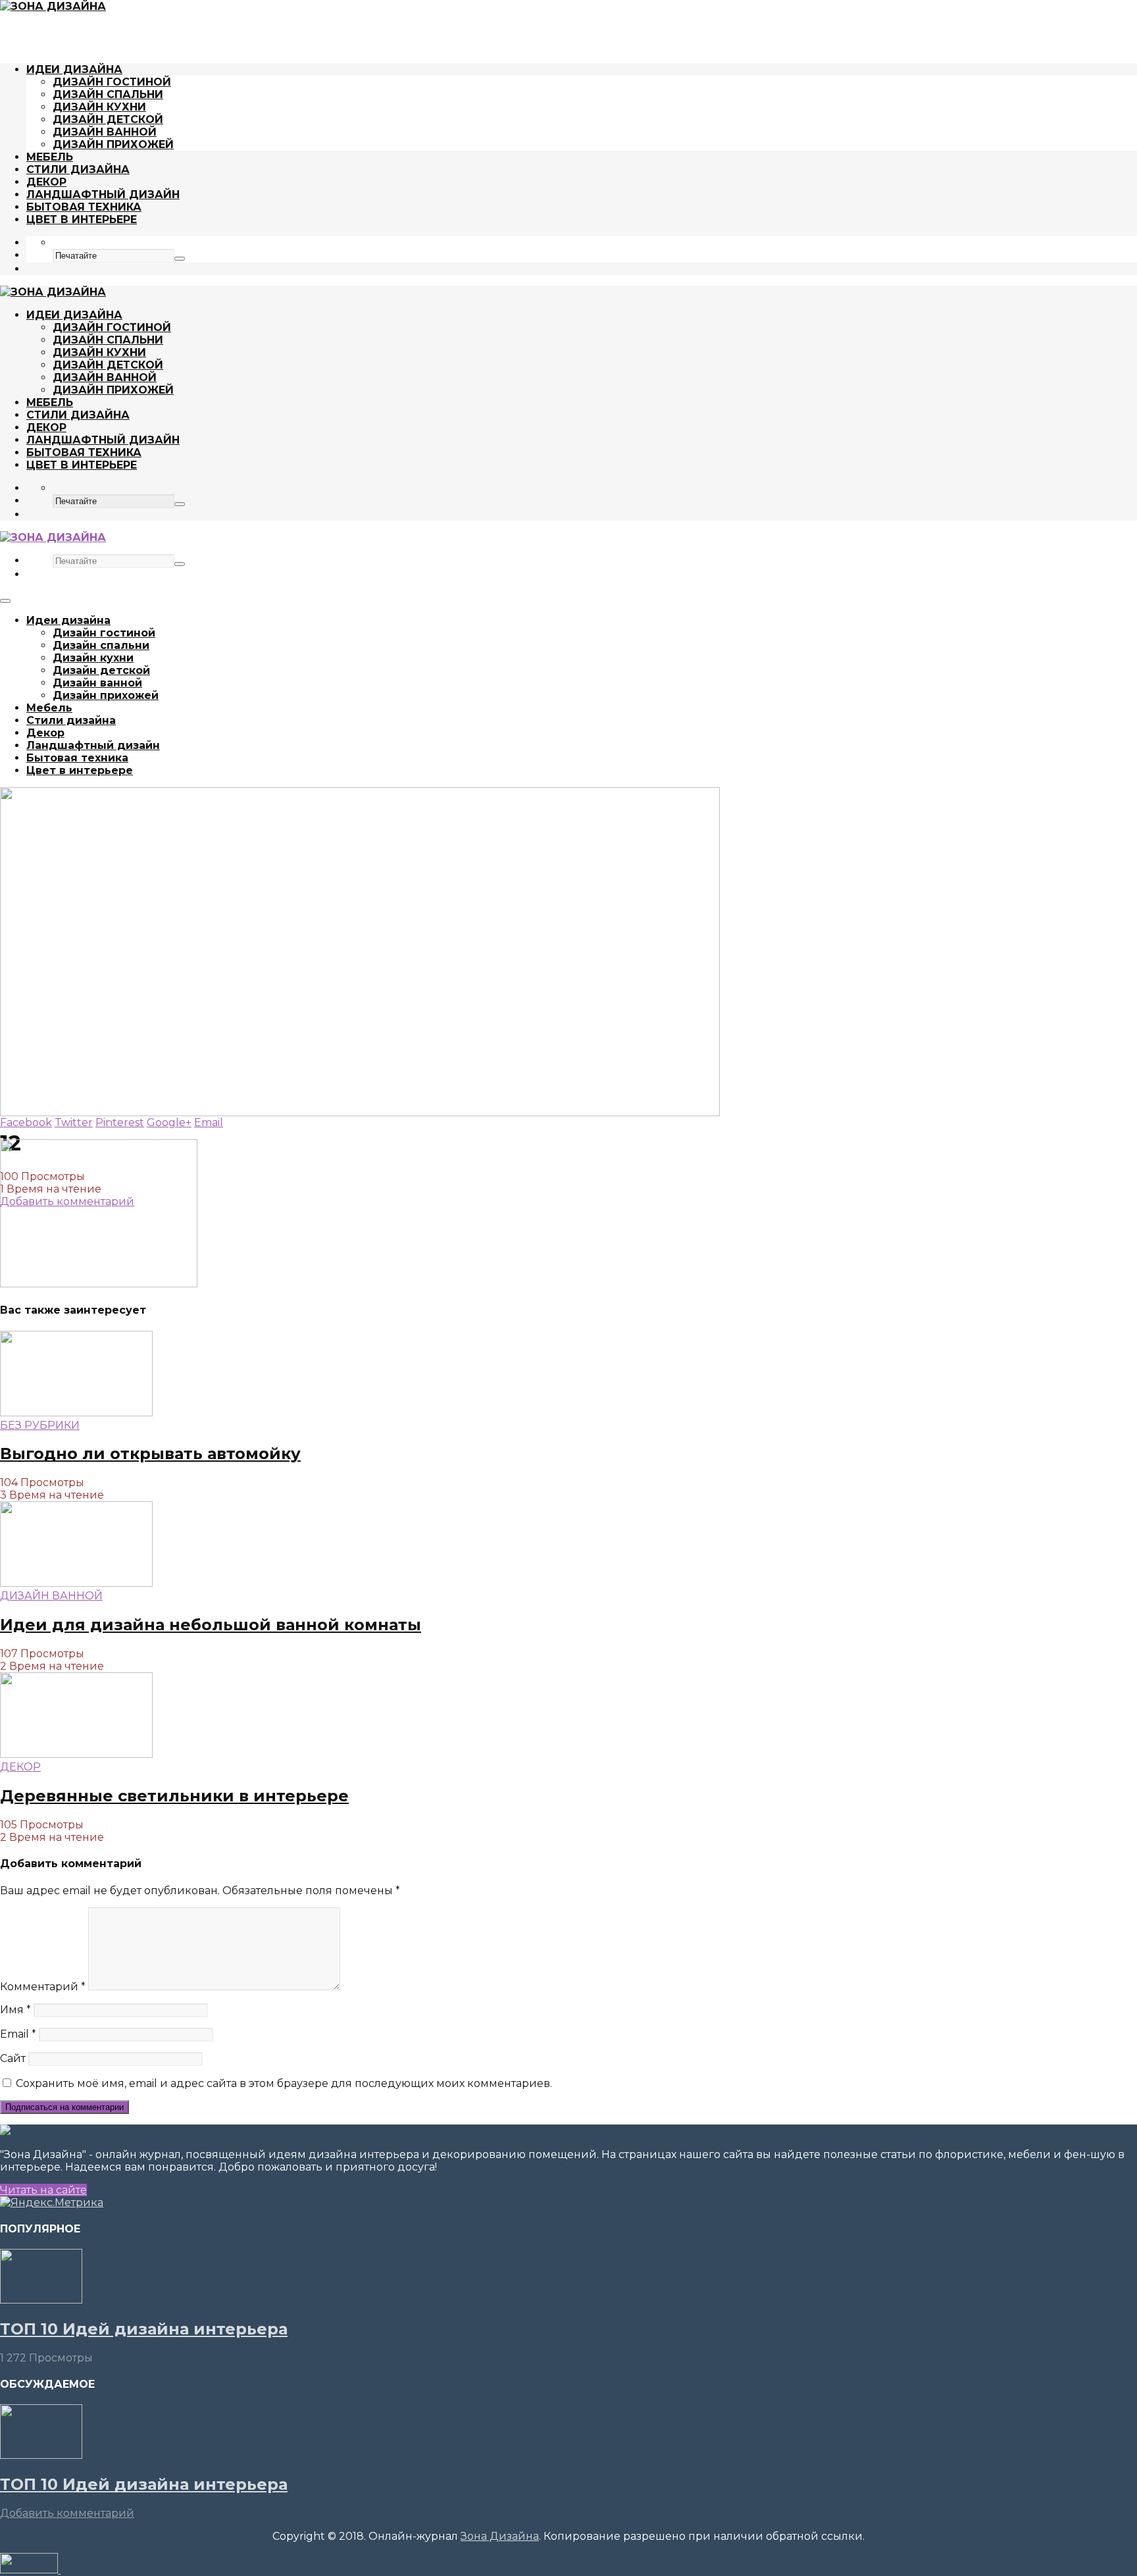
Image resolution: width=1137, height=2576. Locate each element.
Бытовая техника (84, 207)
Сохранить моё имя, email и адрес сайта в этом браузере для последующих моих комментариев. (284, 2083)
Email (18, 2034)
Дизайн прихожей (113, 144)
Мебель (50, 157)
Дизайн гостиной (112, 82)
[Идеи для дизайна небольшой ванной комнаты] (76, 1583)
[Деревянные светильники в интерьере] (76, 1754)
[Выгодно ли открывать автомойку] (76, 1413)
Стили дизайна (78, 169)
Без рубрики (40, 1425)
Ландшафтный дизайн (103, 194)
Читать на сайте (43, 2190)
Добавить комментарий (67, 2513)
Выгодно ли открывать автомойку (150, 1454)
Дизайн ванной (105, 132)
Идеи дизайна (74, 69)
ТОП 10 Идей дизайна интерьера (144, 2329)
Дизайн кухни (99, 107)
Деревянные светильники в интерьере (174, 1796)
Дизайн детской (108, 119)
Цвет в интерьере (82, 219)
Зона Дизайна (500, 2536)
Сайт (13, 2058)
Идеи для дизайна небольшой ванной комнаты (211, 1625)
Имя (15, 2010)
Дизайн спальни (108, 94)
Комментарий (43, 1987)
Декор (46, 182)
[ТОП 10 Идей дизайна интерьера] (41, 2300)
